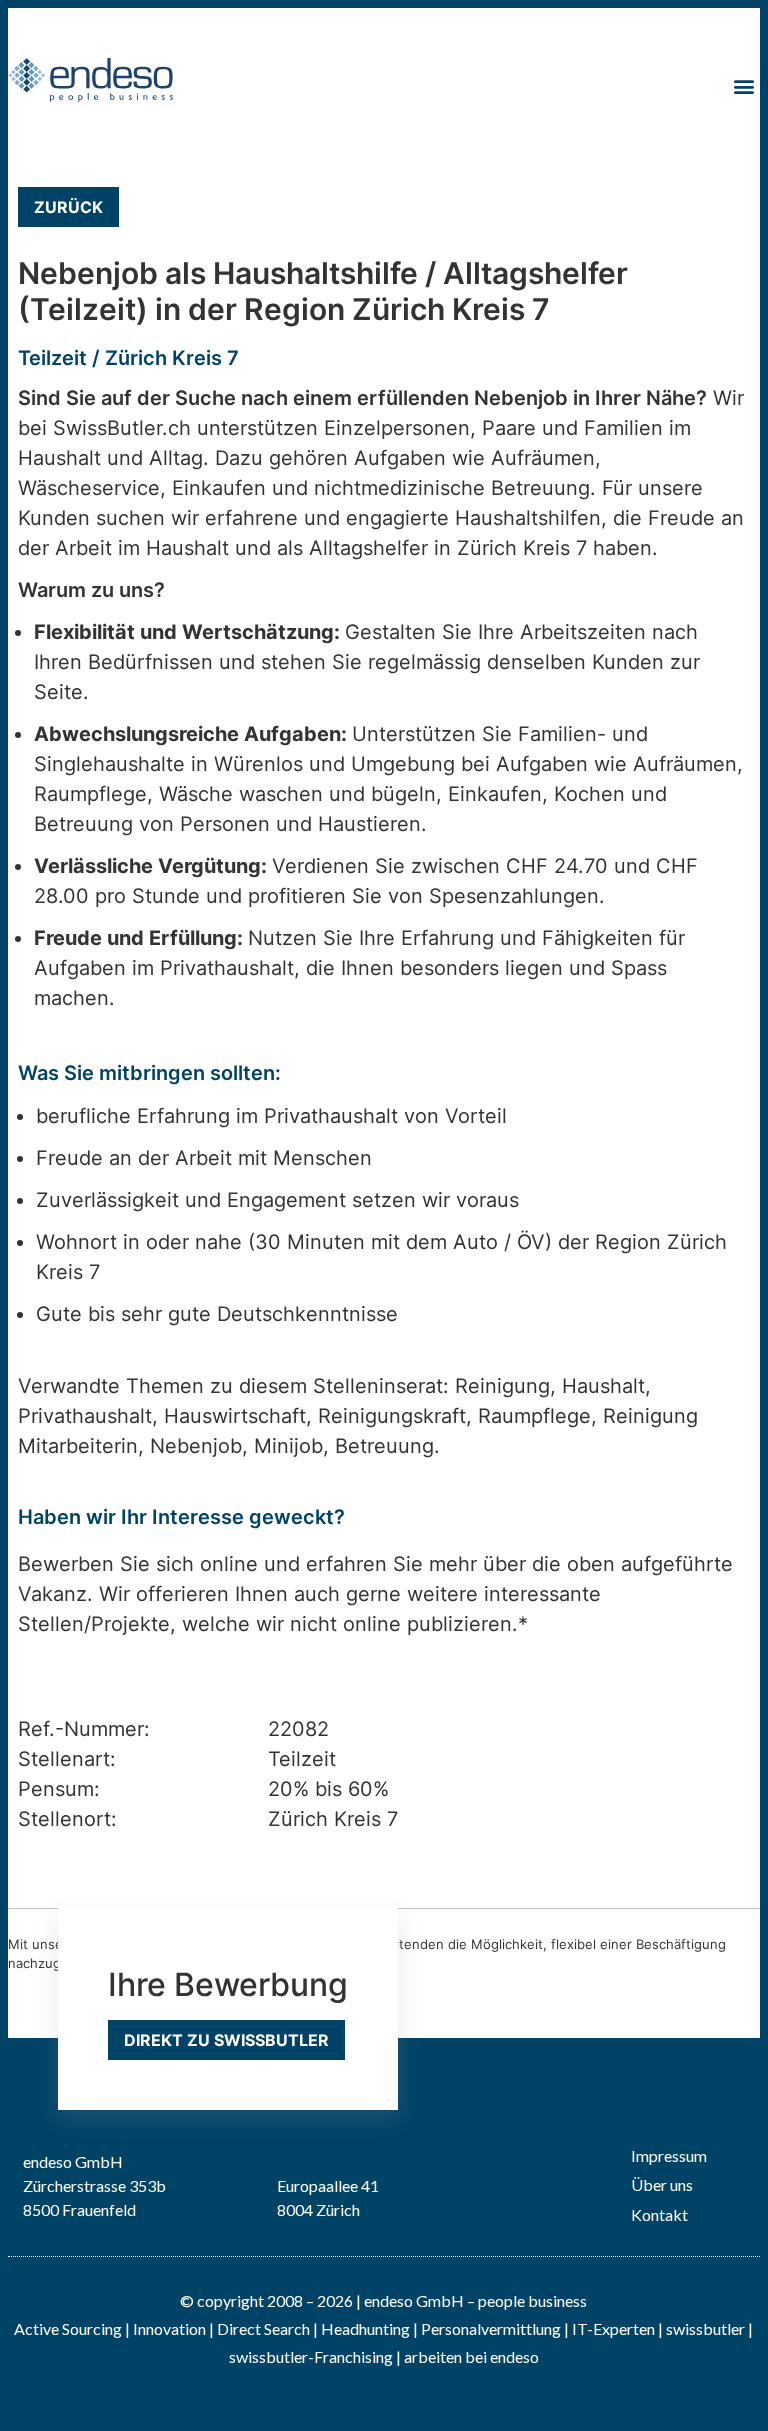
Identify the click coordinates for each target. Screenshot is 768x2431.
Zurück (68, 207)
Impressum (669, 2155)
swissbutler (705, 2328)
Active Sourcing (69, 2328)
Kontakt (659, 2214)
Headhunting (365, 2328)
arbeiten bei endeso (471, 2356)
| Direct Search (259, 2328)
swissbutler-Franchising (311, 2356)
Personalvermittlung (491, 2328)
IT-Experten (612, 2328)
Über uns (662, 2184)
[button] (743, 85)
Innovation (169, 2328)
